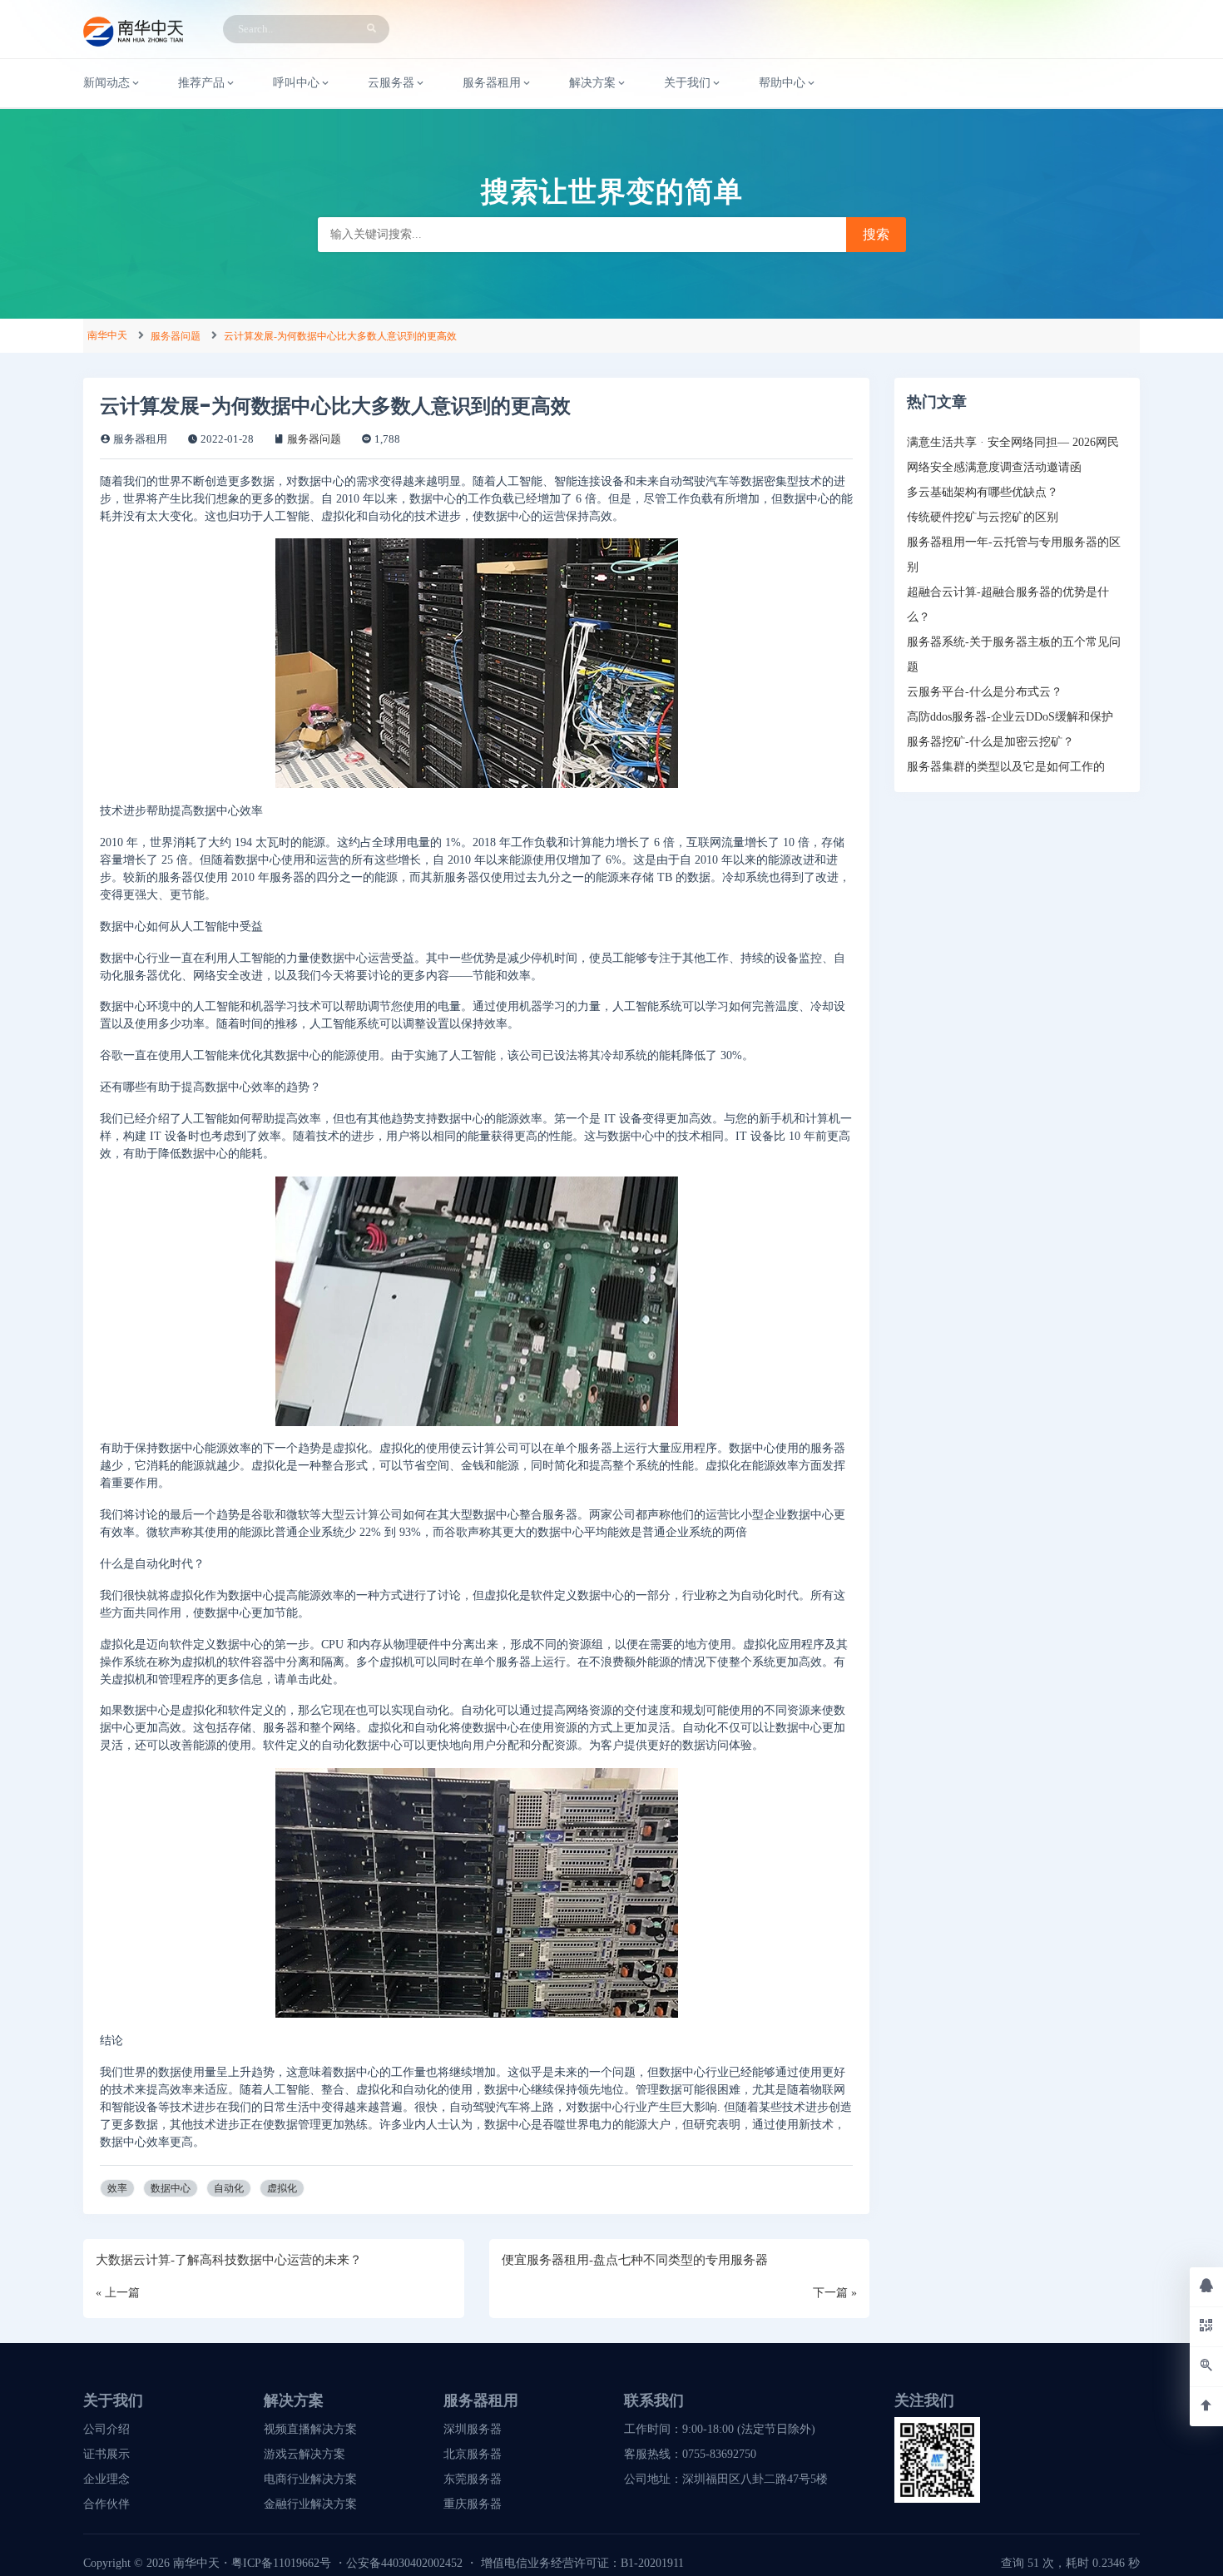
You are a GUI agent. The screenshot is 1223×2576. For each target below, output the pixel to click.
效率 (117, 2188)
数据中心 (171, 2188)
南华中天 (107, 335)
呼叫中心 (296, 83)
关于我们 (687, 83)
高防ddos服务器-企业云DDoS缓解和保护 (1010, 717)
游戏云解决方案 (305, 2454)
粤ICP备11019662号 (281, 2563)
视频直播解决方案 (310, 2429)
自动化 (229, 2188)
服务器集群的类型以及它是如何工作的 (1006, 767)
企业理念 (106, 2479)
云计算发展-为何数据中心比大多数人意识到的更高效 (340, 336)
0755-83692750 (719, 2454)
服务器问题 (176, 336)
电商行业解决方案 (310, 2479)
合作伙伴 (106, 2504)
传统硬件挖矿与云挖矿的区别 (983, 517)
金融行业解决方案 (310, 2504)
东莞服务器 (473, 2479)
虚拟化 (282, 2188)
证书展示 (106, 2454)
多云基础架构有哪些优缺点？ (983, 492)
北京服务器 (473, 2454)
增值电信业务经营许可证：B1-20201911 (582, 2563)
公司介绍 (106, 2429)
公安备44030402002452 (404, 2563)
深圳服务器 (473, 2429)
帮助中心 (782, 83)
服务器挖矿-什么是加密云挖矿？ (990, 742)
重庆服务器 (473, 2504)
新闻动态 (106, 83)
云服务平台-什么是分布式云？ (985, 692)
